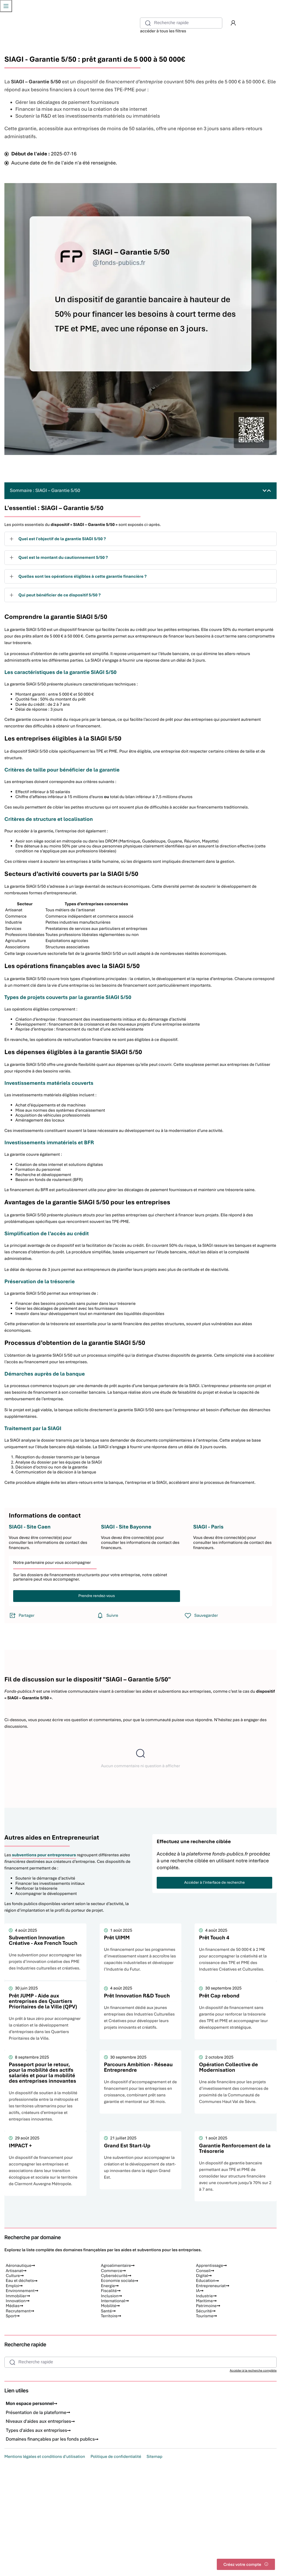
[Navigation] (6, 6)
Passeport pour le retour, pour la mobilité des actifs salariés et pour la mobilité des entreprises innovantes (43, 2073)
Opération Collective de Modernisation (228, 2067)
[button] (233, 23)
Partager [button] (27, 1615)
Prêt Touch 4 (214, 1938)
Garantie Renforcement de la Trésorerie (235, 2148)
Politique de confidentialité (116, 2457)
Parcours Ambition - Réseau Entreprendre (138, 2067)
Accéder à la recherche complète (253, 2371)
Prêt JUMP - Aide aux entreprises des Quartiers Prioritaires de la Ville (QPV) (43, 2001)
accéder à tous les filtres (163, 31)
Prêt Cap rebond (219, 1996)
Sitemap (154, 2457)
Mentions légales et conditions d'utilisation (45, 2457)
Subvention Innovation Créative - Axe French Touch (43, 1940)
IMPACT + (20, 2146)
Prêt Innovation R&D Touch (137, 1996)
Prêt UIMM (117, 1938)
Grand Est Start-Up (127, 2146)
